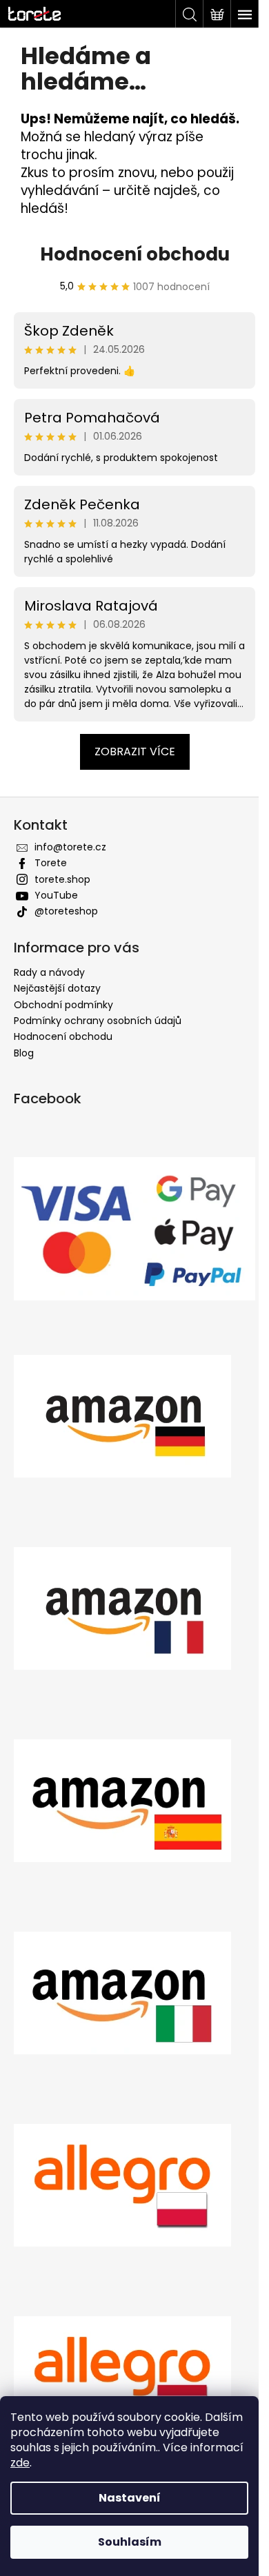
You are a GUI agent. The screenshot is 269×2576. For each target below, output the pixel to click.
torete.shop (62, 897)
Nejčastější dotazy (57, 1006)
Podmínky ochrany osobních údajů (98, 1039)
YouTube (56, 913)
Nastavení (130, 2498)
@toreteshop (66, 929)
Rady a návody (49, 990)
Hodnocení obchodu (129, 272)
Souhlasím (130, 2542)
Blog (24, 1071)
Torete (51, 881)
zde (20, 2463)
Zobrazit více (129, 769)
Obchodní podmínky (63, 1022)
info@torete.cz (70, 865)
